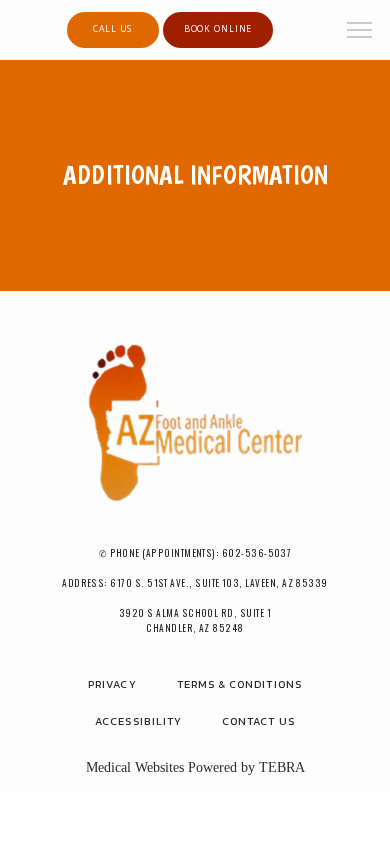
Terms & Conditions (239, 684)
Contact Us (258, 721)
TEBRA (282, 767)
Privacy (112, 684)
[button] (360, 32)
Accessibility (138, 721)
